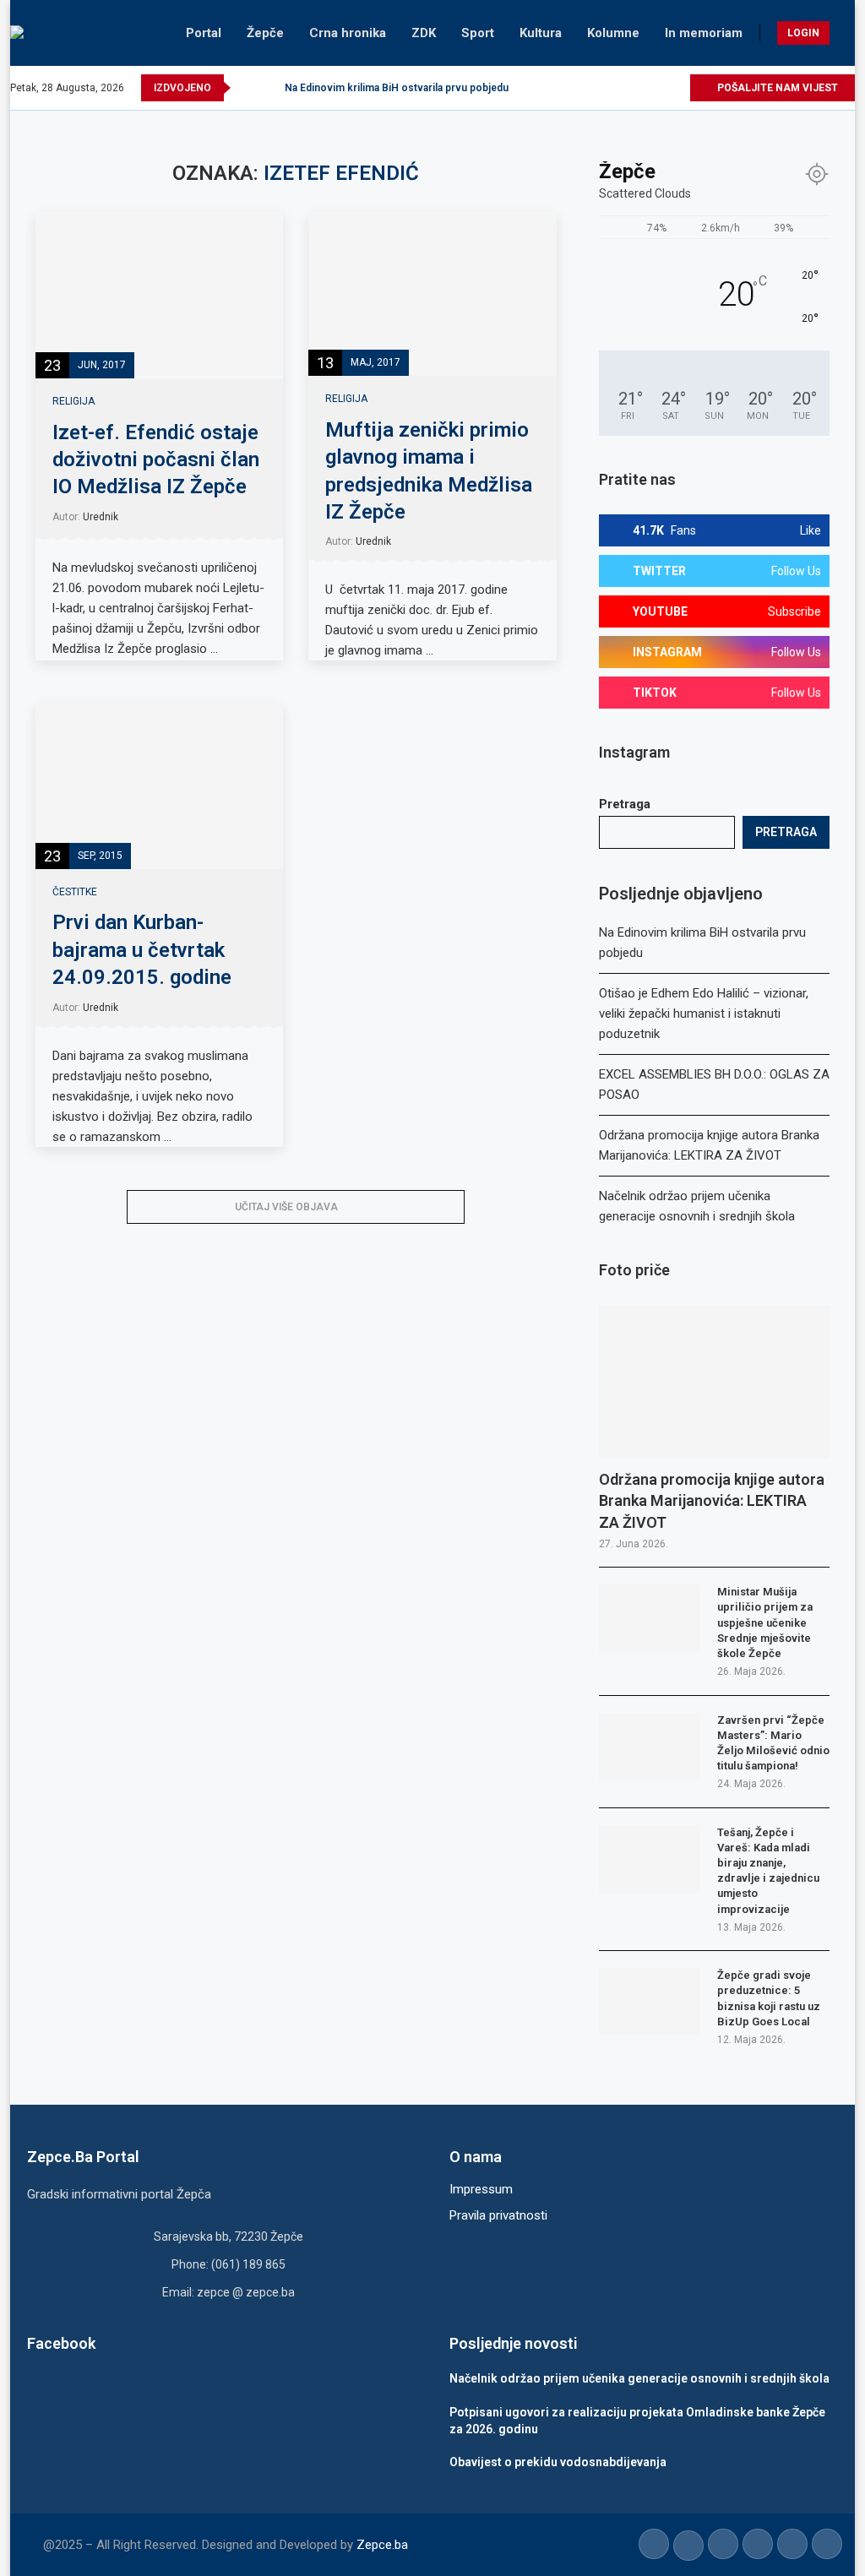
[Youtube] (637, 88)
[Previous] (247, 88)
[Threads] (676, 88)
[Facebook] (579, 88)
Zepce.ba (382, 2545)
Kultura (541, 33)
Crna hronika (348, 33)
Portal (204, 33)
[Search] (846, 33)
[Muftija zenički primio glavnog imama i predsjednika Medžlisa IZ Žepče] (432, 294)
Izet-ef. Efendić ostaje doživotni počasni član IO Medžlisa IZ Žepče (156, 460)
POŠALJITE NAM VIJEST (776, 88)
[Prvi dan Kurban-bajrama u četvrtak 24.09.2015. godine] (159, 786)
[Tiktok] (657, 88)
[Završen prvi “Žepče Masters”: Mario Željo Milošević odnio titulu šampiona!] (650, 1747)
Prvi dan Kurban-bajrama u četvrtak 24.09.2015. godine (142, 950)
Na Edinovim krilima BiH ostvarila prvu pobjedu (397, 88)
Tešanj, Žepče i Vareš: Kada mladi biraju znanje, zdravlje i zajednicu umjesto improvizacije (768, 1871)
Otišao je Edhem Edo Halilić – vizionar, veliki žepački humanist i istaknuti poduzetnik (704, 1014)
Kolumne (613, 33)
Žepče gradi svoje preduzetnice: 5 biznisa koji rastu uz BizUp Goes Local (769, 1998)
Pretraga (625, 804)
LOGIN (803, 33)
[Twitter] (598, 88)
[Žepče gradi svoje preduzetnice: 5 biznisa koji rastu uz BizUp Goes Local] (650, 2002)
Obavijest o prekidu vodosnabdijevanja (558, 2462)
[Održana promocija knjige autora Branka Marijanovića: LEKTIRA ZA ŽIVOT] (714, 1382)
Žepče (265, 33)
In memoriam (704, 33)
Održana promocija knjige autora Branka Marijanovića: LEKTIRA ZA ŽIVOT (712, 1500)
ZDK (424, 33)
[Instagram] (618, 88)
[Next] (269, 88)
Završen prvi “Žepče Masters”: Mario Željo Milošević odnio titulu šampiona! (773, 1743)
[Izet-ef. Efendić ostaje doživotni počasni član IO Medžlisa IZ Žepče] (159, 294)
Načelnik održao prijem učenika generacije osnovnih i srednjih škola (639, 2378)
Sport (478, 33)
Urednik (101, 517)
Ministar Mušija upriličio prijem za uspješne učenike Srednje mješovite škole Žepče (765, 1622)
